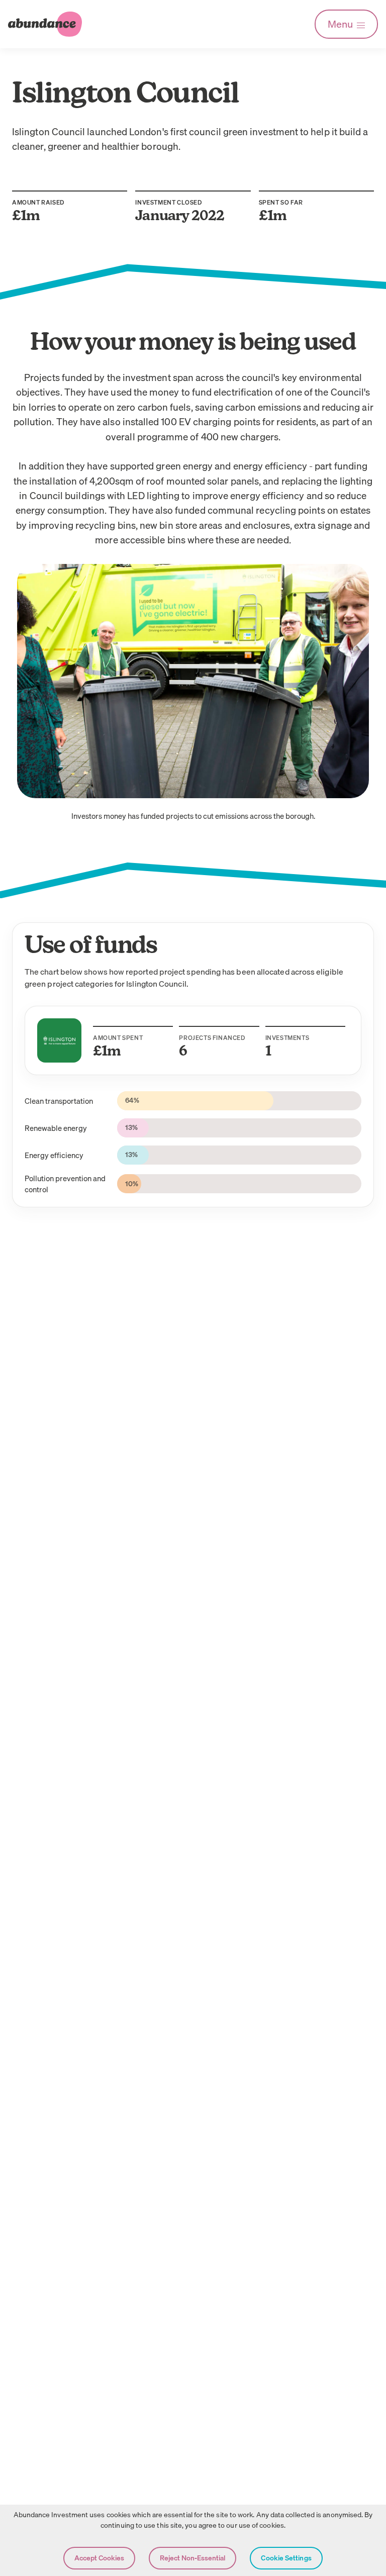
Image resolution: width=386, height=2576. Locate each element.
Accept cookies (99, 2558)
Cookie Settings (286, 2558)
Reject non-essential (192, 2558)
